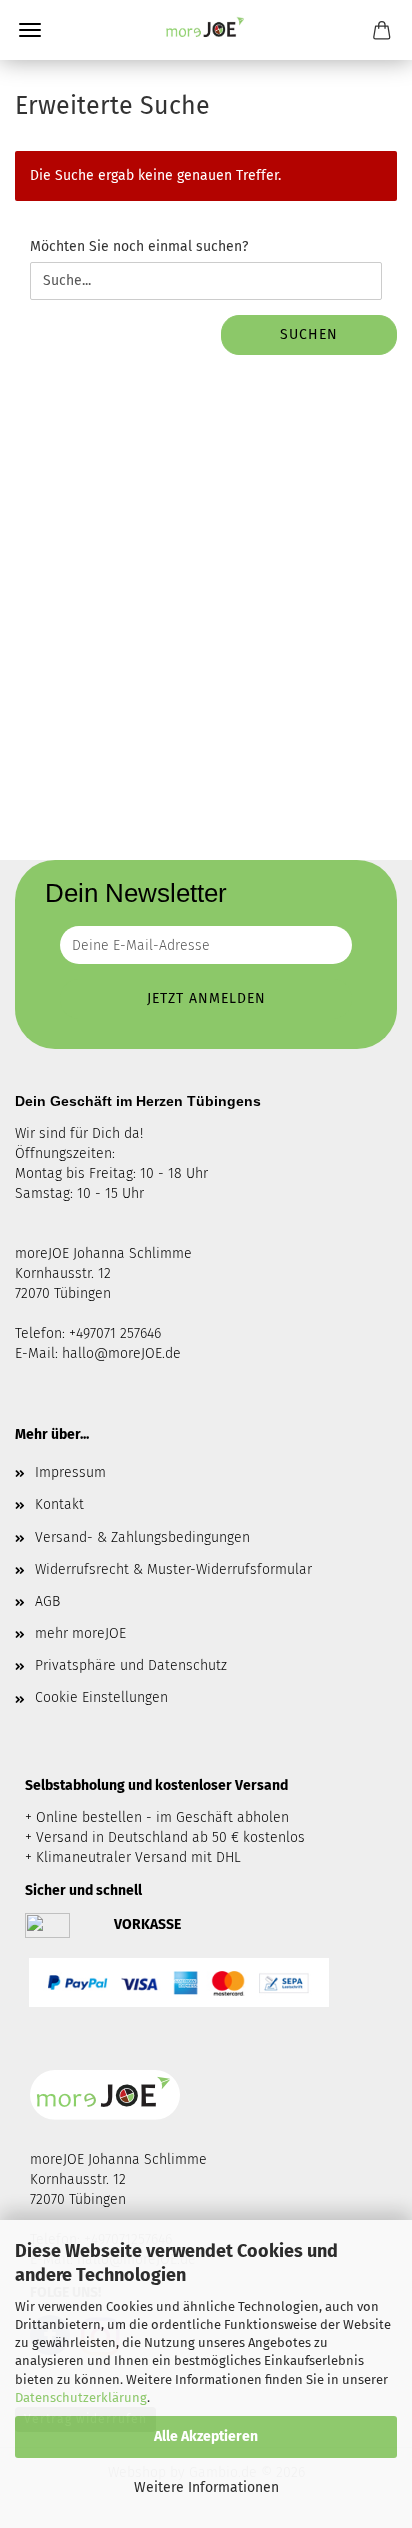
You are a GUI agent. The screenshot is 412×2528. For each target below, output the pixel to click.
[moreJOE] (206, 30)
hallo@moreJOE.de (121, 1353)
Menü (30, 30)
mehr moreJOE (80, 1633)
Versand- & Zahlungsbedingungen (142, 1537)
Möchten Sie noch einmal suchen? (139, 246)
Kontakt (59, 1504)
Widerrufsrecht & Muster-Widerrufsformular (173, 1569)
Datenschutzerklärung (81, 2397)
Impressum (70, 1472)
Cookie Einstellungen (101, 1697)
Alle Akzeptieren (206, 2436)
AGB (47, 1601)
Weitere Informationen (206, 2487)
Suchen (309, 334)
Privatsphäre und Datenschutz (131, 1665)
